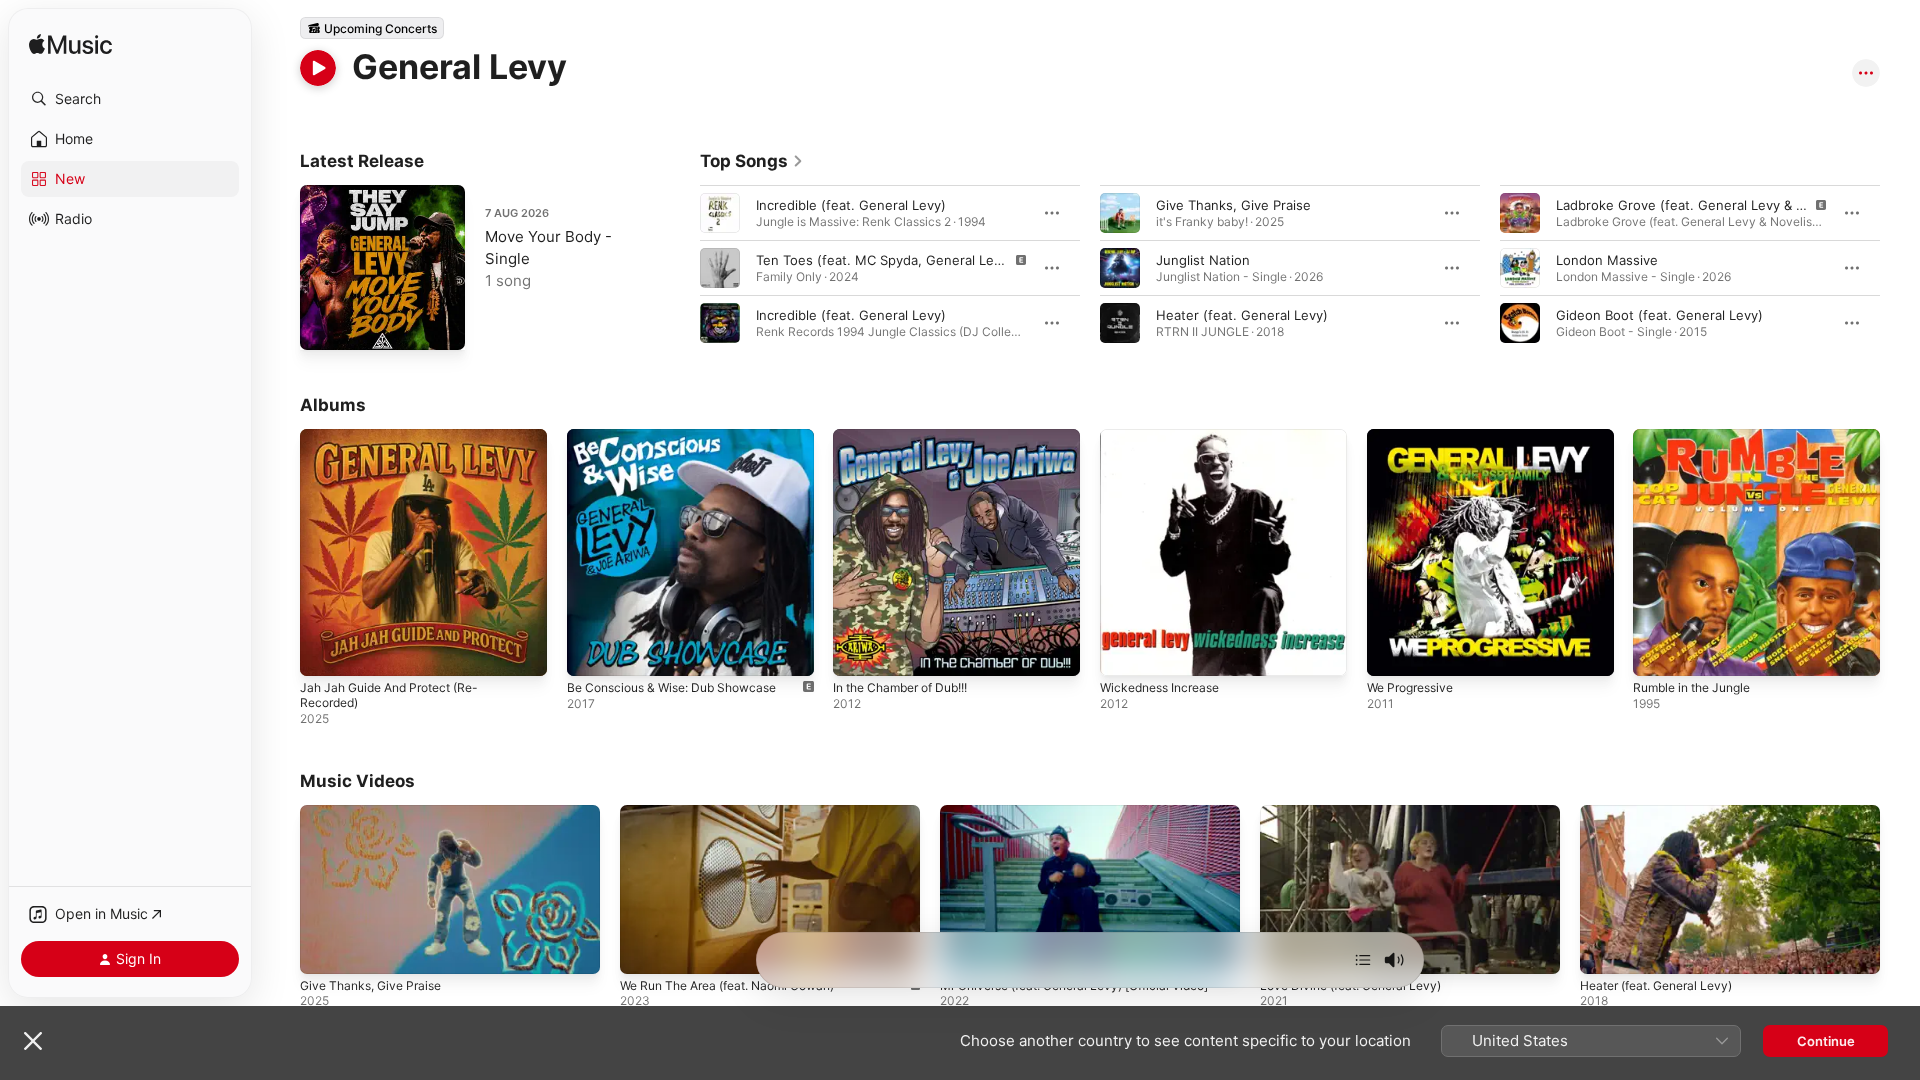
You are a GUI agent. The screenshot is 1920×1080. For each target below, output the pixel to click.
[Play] (318, 68)
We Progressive (1415, 437)
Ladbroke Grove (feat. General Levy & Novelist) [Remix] (1729, 205)
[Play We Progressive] (1392, 651)
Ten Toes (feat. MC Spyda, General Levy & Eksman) (916, 260)
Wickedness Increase (1166, 437)
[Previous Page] (680, 268)
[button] (130, 99)
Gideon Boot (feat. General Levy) (1659, 315)
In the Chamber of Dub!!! (910, 437)
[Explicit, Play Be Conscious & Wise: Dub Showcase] (592, 651)
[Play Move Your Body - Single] (325, 325)
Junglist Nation (1203, 260)
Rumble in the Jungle (1699, 437)
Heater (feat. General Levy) (1242, 315)
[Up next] (1363, 960)
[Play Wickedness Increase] (1125, 651)
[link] (752, 161)
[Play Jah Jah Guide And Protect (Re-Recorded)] (325, 651)
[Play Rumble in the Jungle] (1658, 651)
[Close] (33, 1041)
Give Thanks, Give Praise (1233, 205)
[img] (70, 45)
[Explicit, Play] (720, 268)
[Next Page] (1900, 268)
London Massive (1607, 260)
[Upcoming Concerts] (372, 28)
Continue (1826, 1041)
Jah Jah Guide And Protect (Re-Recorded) (399, 445)
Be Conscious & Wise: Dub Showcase (683, 437)
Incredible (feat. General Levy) (851, 205)
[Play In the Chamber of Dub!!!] (858, 651)
